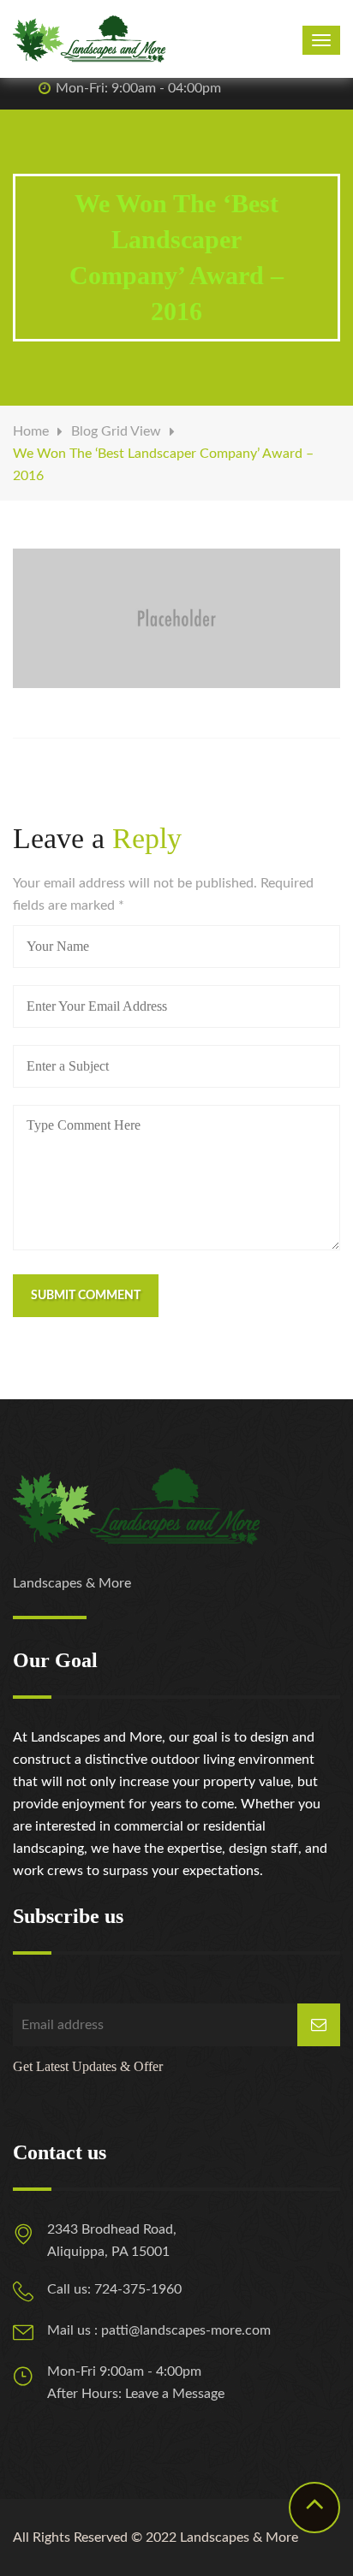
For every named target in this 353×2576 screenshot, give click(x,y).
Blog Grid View (116, 431)
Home (31, 431)
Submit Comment (86, 1296)
